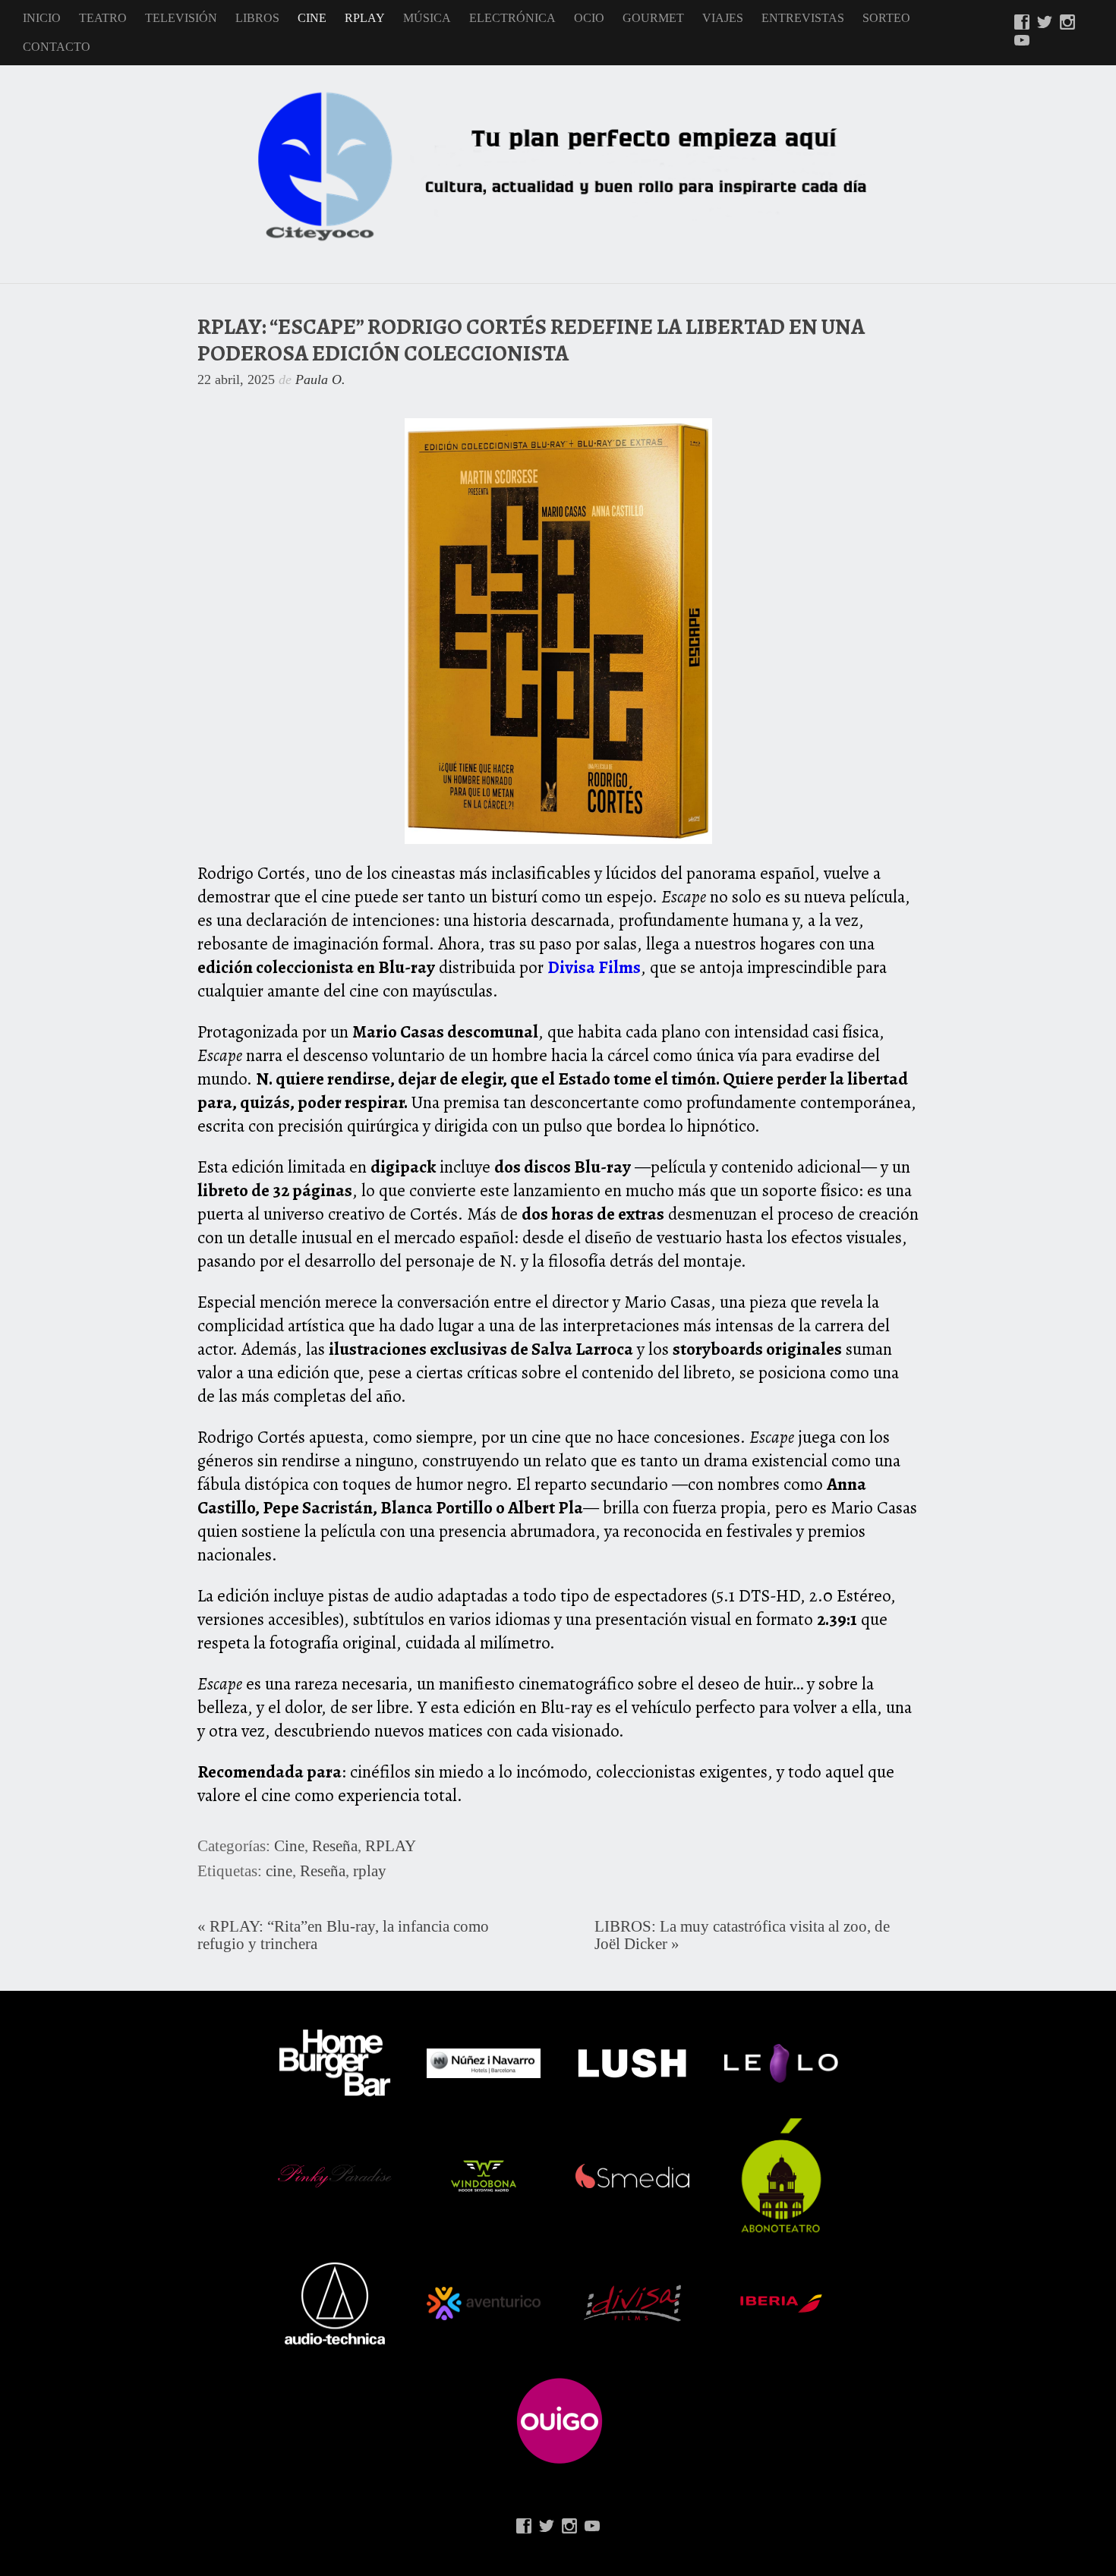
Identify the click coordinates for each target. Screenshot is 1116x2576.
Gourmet (653, 18)
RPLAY (365, 18)
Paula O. (320, 379)
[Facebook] (1022, 24)
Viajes (723, 18)
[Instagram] (1067, 24)
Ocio (589, 18)
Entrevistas (803, 18)
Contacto (57, 47)
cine (279, 1871)
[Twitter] (1045, 24)
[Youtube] (1022, 42)
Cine (312, 18)
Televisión (181, 18)
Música (427, 18)
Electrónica (512, 18)
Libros (257, 18)
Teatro (103, 18)
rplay (370, 1871)
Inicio (42, 18)
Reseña (335, 1846)
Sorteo (886, 18)
